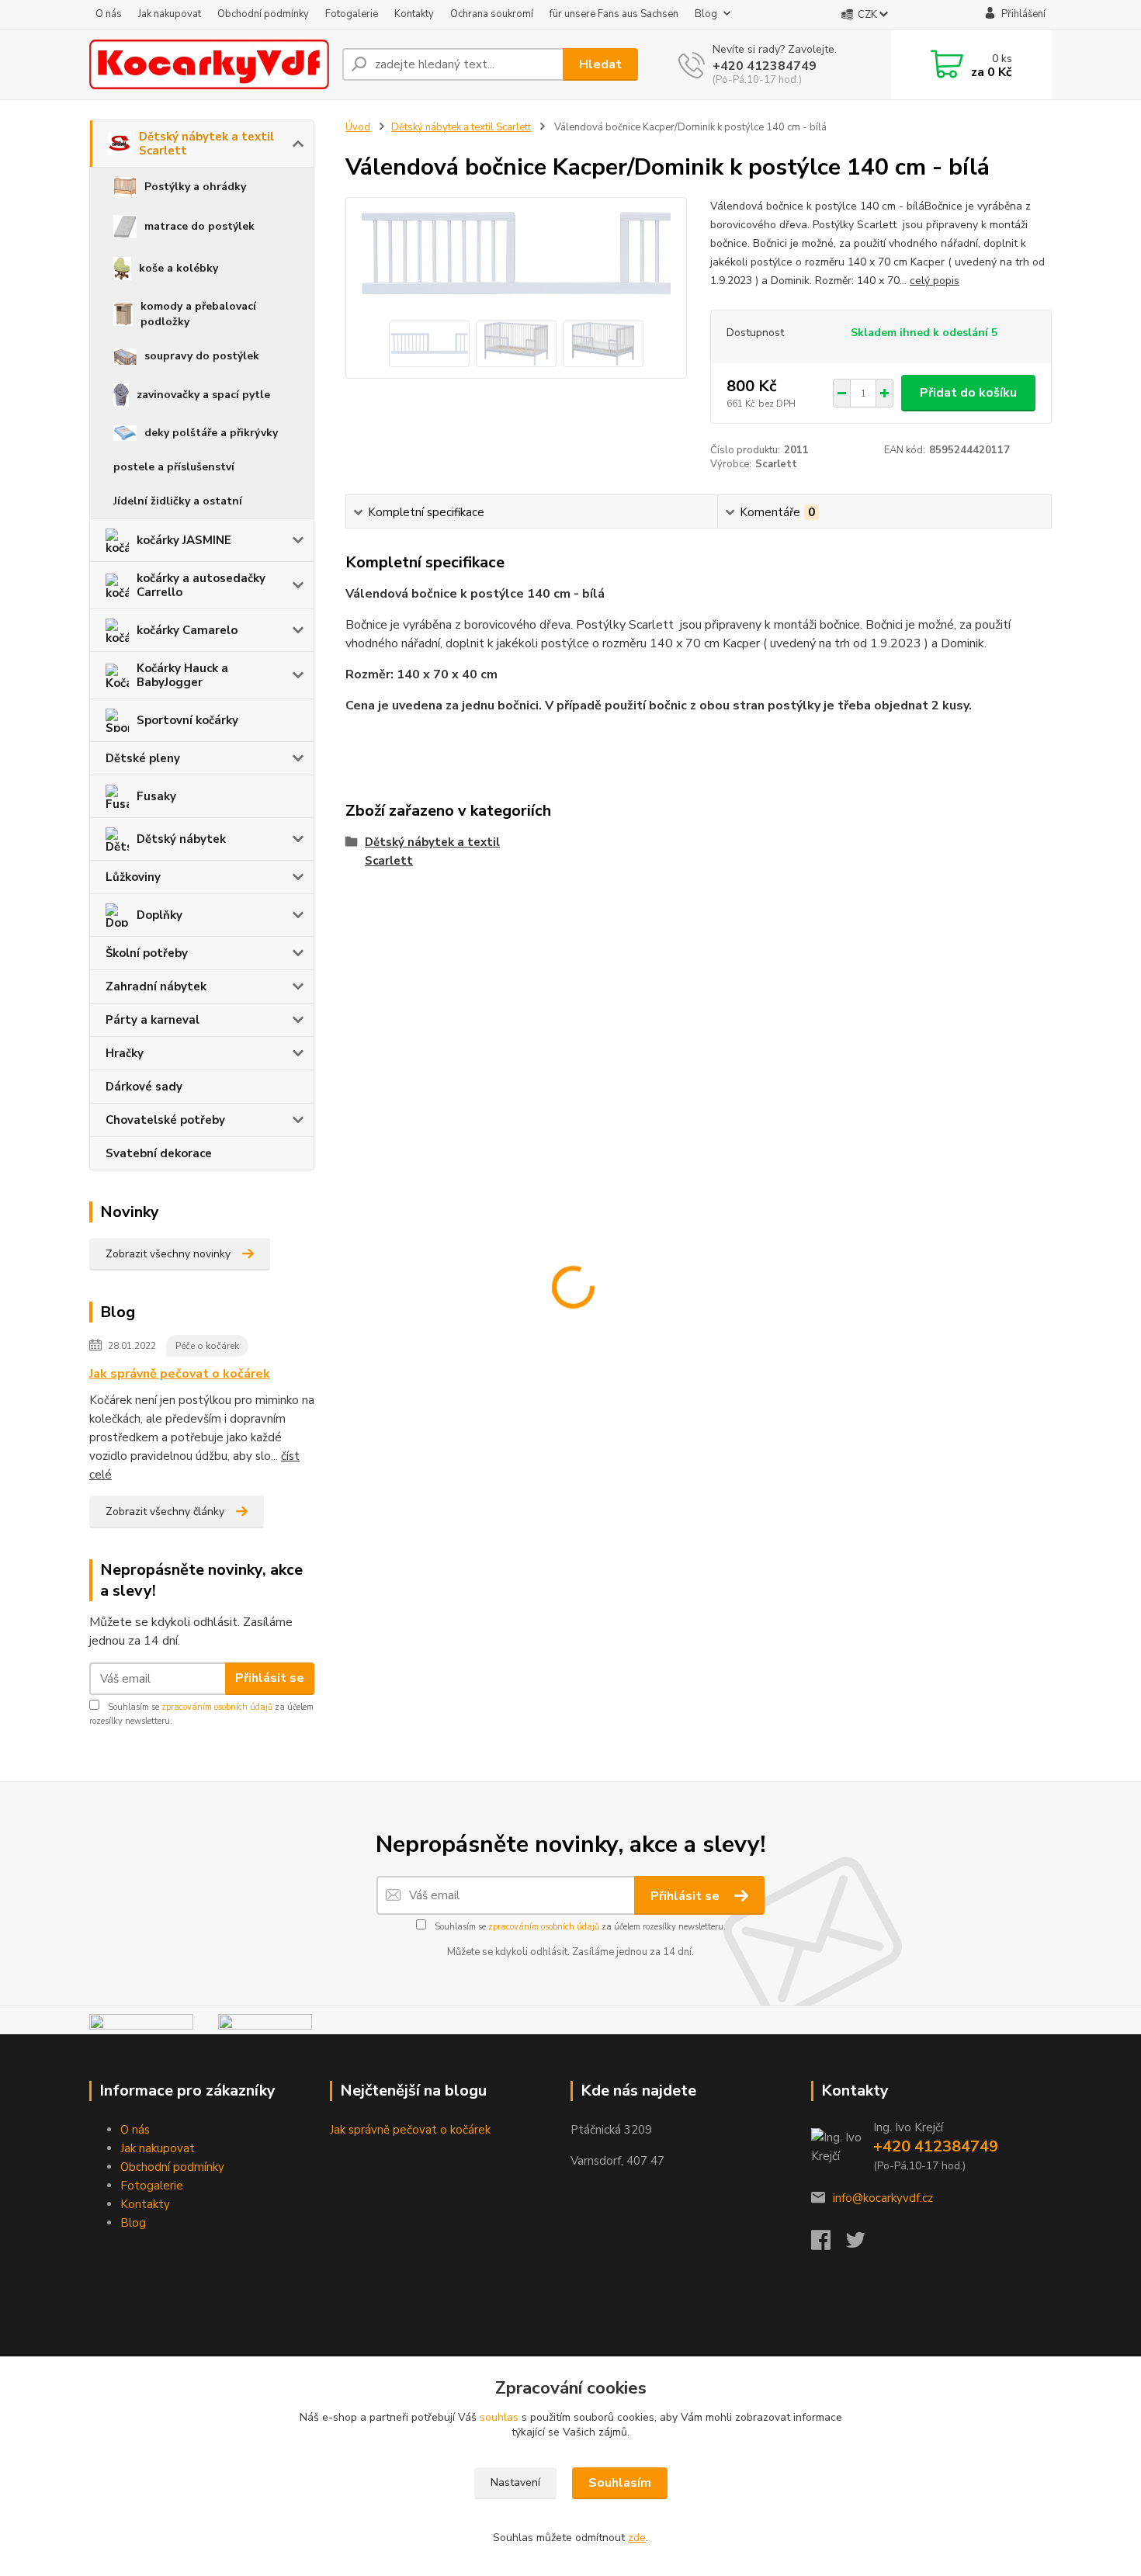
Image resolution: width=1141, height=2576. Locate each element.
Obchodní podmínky (263, 14)
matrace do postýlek (199, 226)
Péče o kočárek (207, 1346)
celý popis (935, 281)
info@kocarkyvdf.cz (883, 2198)
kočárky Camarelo (187, 630)
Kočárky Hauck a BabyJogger (182, 675)
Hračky (125, 1053)
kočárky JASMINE (184, 540)
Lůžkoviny (133, 877)
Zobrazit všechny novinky (168, 1254)
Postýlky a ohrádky (195, 187)
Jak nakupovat (170, 14)
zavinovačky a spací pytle (203, 395)
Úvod (358, 127)
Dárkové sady (144, 1087)
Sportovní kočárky (187, 720)
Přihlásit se (270, 1678)
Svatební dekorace (159, 1153)
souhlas (499, 2417)
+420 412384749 (765, 66)
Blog (706, 14)
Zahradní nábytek (156, 986)
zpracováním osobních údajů (217, 1707)
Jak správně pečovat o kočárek (180, 1374)
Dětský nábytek (181, 839)
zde (637, 2538)
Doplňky (160, 915)
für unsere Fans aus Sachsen (614, 14)
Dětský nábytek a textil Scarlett (206, 144)
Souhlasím (620, 2483)
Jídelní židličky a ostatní (178, 501)
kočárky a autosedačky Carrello (201, 585)
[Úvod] (210, 64)
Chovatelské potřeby (165, 1120)
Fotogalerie (352, 14)
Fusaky (156, 796)
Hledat (600, 64)
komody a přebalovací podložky (198, 314)
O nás (109, 14)
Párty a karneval (153, 1020)
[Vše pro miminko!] (141, 2023)
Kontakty (414, 14)
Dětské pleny (143, 758)
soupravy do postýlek (202, 356)
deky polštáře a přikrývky (211, 433)
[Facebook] (829, 2245)
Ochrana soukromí (492, 14)
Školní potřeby (147, 953)
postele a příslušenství (174, 467)
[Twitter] (864, 2245)
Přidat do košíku (968, 393)
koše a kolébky (179, 268)
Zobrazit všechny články (165, 1512)
